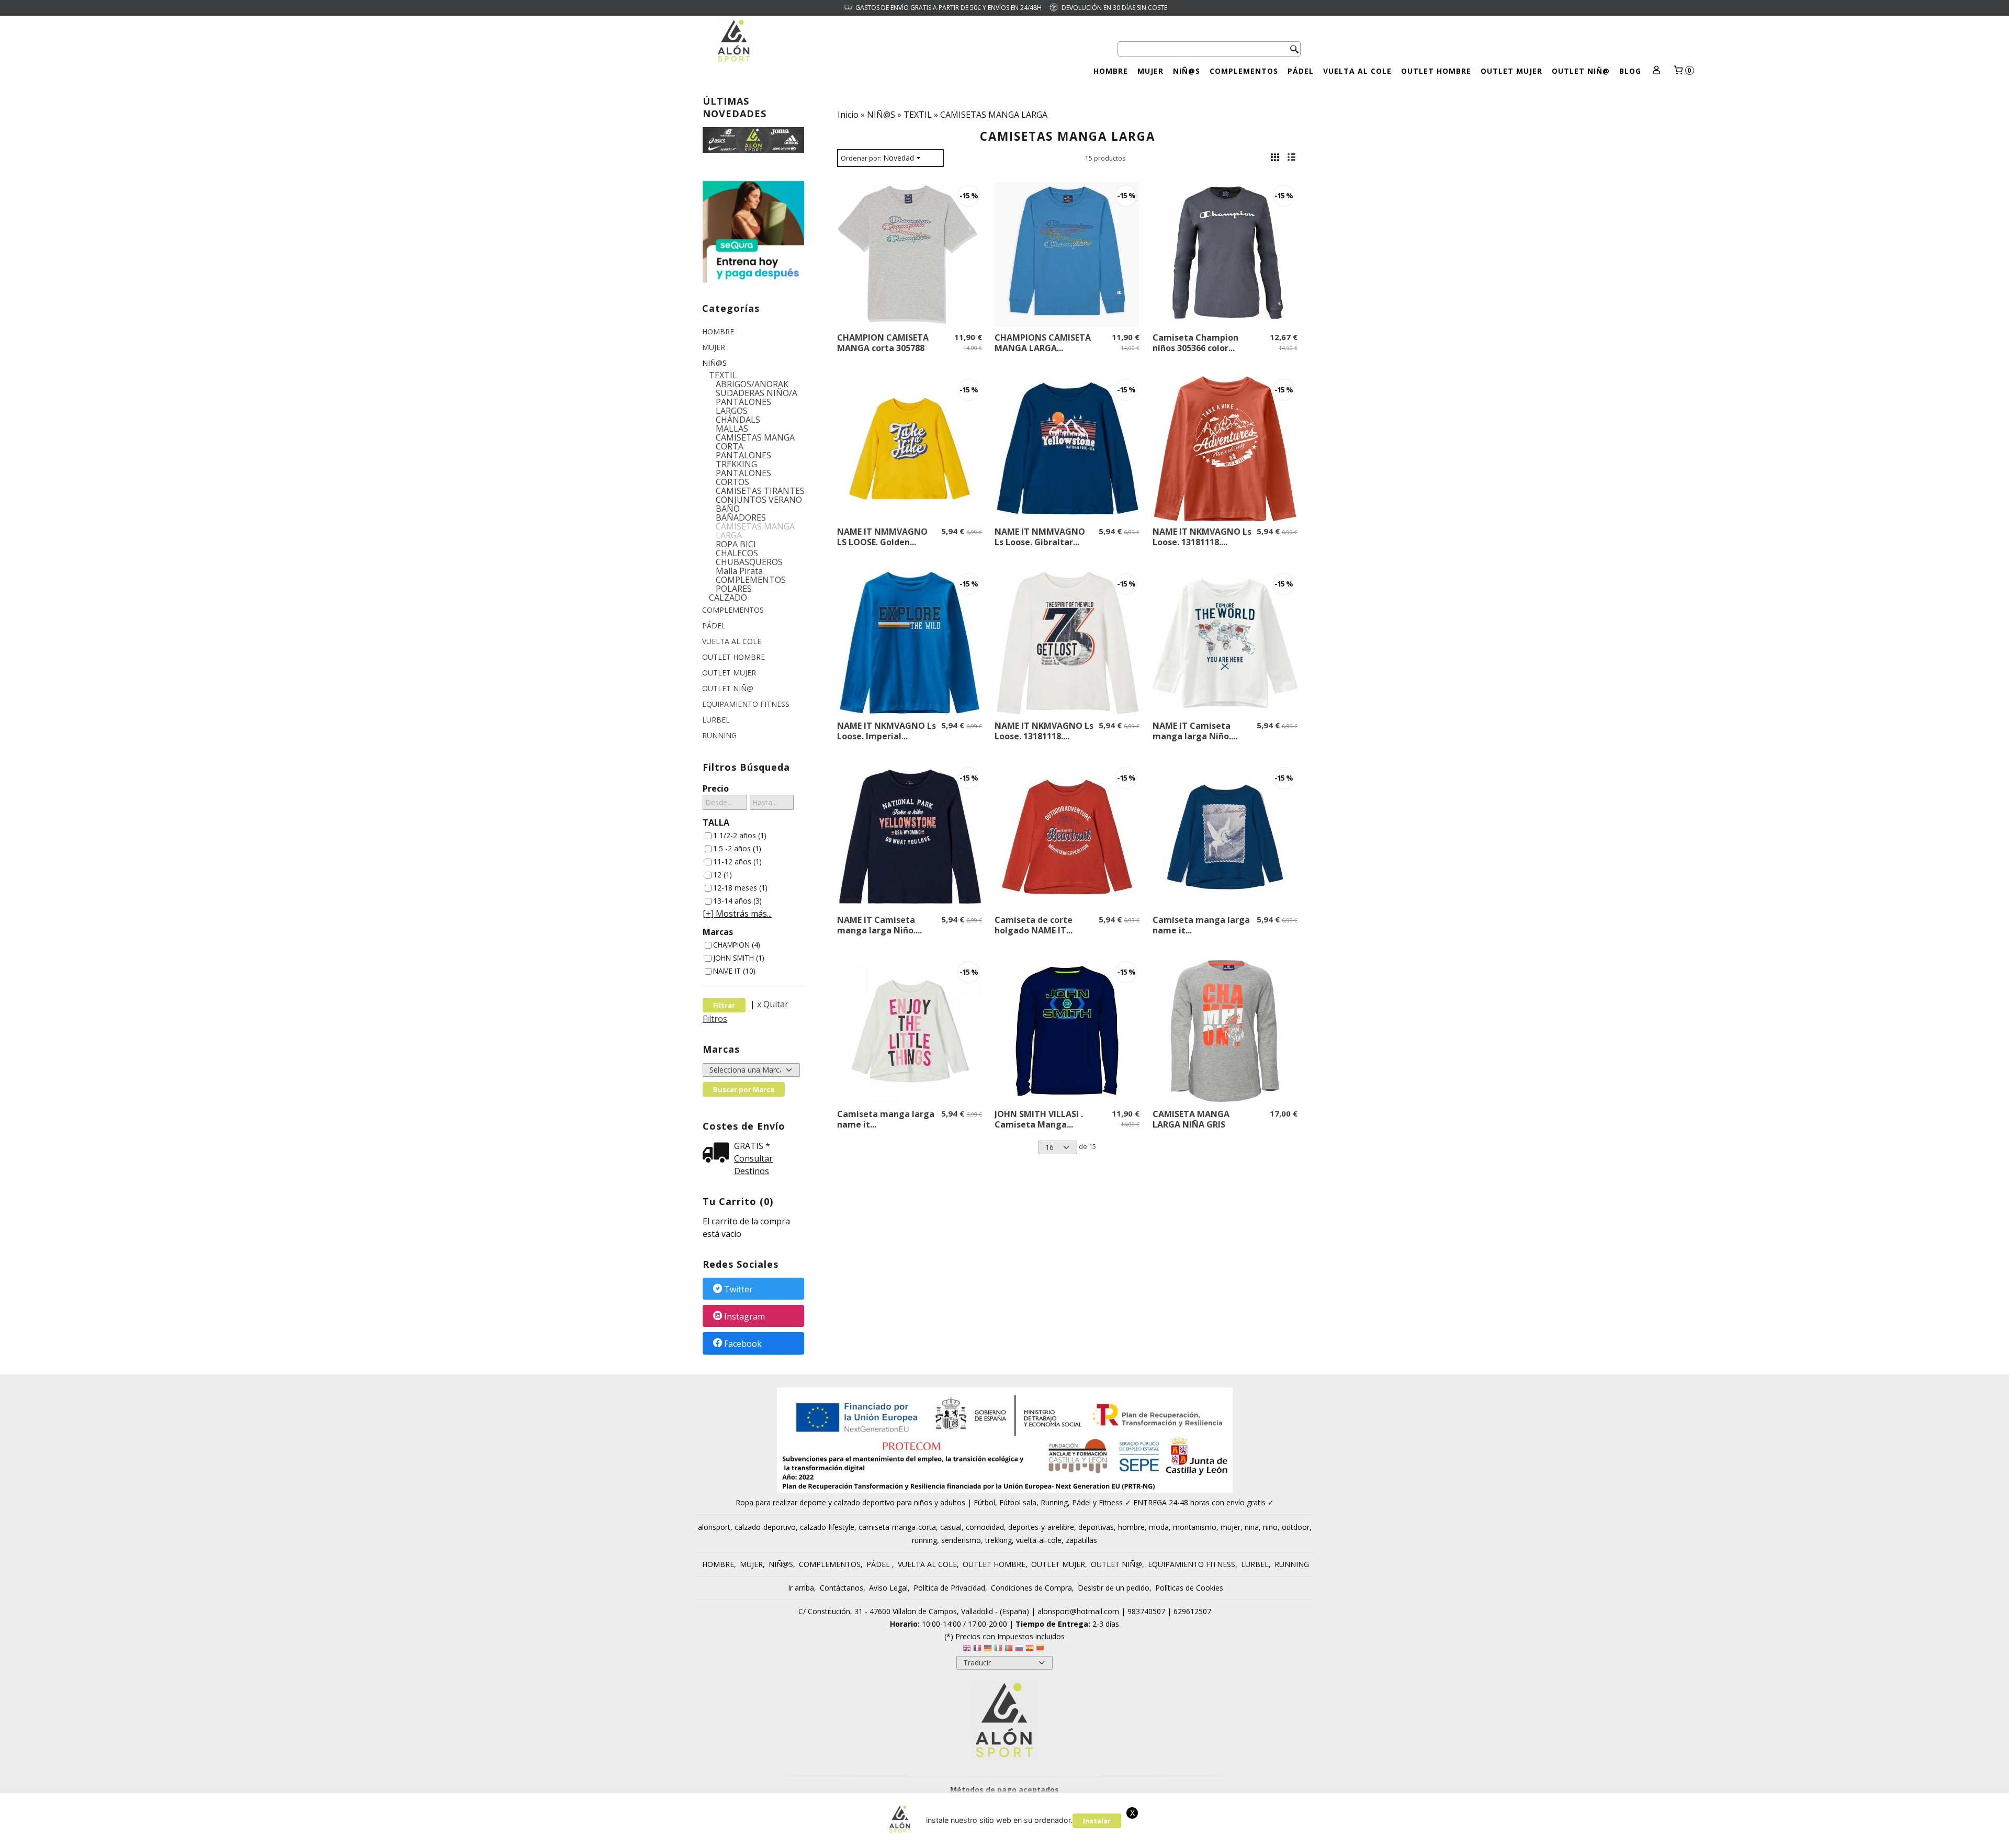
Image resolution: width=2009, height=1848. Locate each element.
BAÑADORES (741, 518)
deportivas (1096, 1527)
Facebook (743, 1344)
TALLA (716, 822)
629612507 (1192, 1611)
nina (1252, 1527)
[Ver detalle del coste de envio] (718, 1153)
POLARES (734, 589)
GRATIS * (752, 1146)
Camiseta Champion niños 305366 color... (1195, 343)
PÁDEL (1301, 71)
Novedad (899, 158)
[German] (988, 1649)
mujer (1231, 1527)
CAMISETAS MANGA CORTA (755, 442)
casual (951, 1527)
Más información (1318, 1837)
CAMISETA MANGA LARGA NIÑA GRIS (1191, 1119)
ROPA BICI (736, 544)
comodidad (985, 1527)
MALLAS (732, 429)
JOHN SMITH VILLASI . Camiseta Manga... (1039, 1119)
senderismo (961, 1540)
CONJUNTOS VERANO (759, 500)
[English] (967, 1649)
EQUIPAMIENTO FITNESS (746, 704)
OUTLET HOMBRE (1436, 71)
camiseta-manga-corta (897, 1527)
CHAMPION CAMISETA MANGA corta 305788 (883, 343)
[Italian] (998, 1649)
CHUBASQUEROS (749, 562)
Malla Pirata (739, 571)
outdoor (1296, 1527)
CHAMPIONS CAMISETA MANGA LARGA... (1043, 343)
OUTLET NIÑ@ (1581, 71)
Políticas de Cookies (1189, 1588)
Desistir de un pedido (1114, 1588)
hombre (1131, 1527)
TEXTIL (723, 375)
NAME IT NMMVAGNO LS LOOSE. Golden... (882, 537)
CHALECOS (737, 553)
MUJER (1150, 71)
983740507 (1146, 1611)
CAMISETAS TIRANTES (760, 491)
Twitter (738, 1289)
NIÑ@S (1187, 71)
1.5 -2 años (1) (737, 848)
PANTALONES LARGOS (743, 407)
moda (1159, 1527)
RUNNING (719, 735)
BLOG (1630, 71)
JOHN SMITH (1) (739, 958)
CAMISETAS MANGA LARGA (755, 531)
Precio (716, 788)
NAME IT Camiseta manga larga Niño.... (1195, 731)
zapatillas (1081, 1540)
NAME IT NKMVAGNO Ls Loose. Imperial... (887, 731)
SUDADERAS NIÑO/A (757, 393)
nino (1270, 1527)
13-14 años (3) (737, 901)
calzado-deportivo (765, 1527)
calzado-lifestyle (827, 1527)
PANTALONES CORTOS (743, 478)
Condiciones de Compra (1031, 1588)
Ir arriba (801, 1588)
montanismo (1195, 1527)
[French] (977, 1649)
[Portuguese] (1009, 1649)
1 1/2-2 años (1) (740, 835)
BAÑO (728, 509)
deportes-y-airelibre (1041, 1527)
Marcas (718, 932)
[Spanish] (1030, 1649)
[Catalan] (1041, 1649)
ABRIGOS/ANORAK (752, 384)
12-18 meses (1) (740, 888)
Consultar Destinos (753, 1165)
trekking (998, 1540)
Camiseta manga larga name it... (1201, 925)
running (924, 1540)
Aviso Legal (888, 1588)
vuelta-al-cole (1039, 1540)
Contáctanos (842, 1588)
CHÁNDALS (738, 420)
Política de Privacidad (949, 1588)
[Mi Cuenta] (1657, 71)
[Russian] (1019, 1649)
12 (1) (723, 875)
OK (1274, 1837)
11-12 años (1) (737, 861)
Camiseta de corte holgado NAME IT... (1034, 925)
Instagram (744, 1316)
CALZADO (728, 598)
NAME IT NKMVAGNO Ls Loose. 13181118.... (1202, 537)
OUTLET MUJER (1511, 71)
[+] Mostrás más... (737, 914)
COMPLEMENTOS (1244, 71)
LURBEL (716, 720)
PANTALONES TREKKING (743, 460)
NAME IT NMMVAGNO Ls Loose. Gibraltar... (1040, 537)
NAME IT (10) (734, 971)
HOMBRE (1111, 71)
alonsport (714, 1527)
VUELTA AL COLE (1357, 71)
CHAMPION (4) (737, 945)
